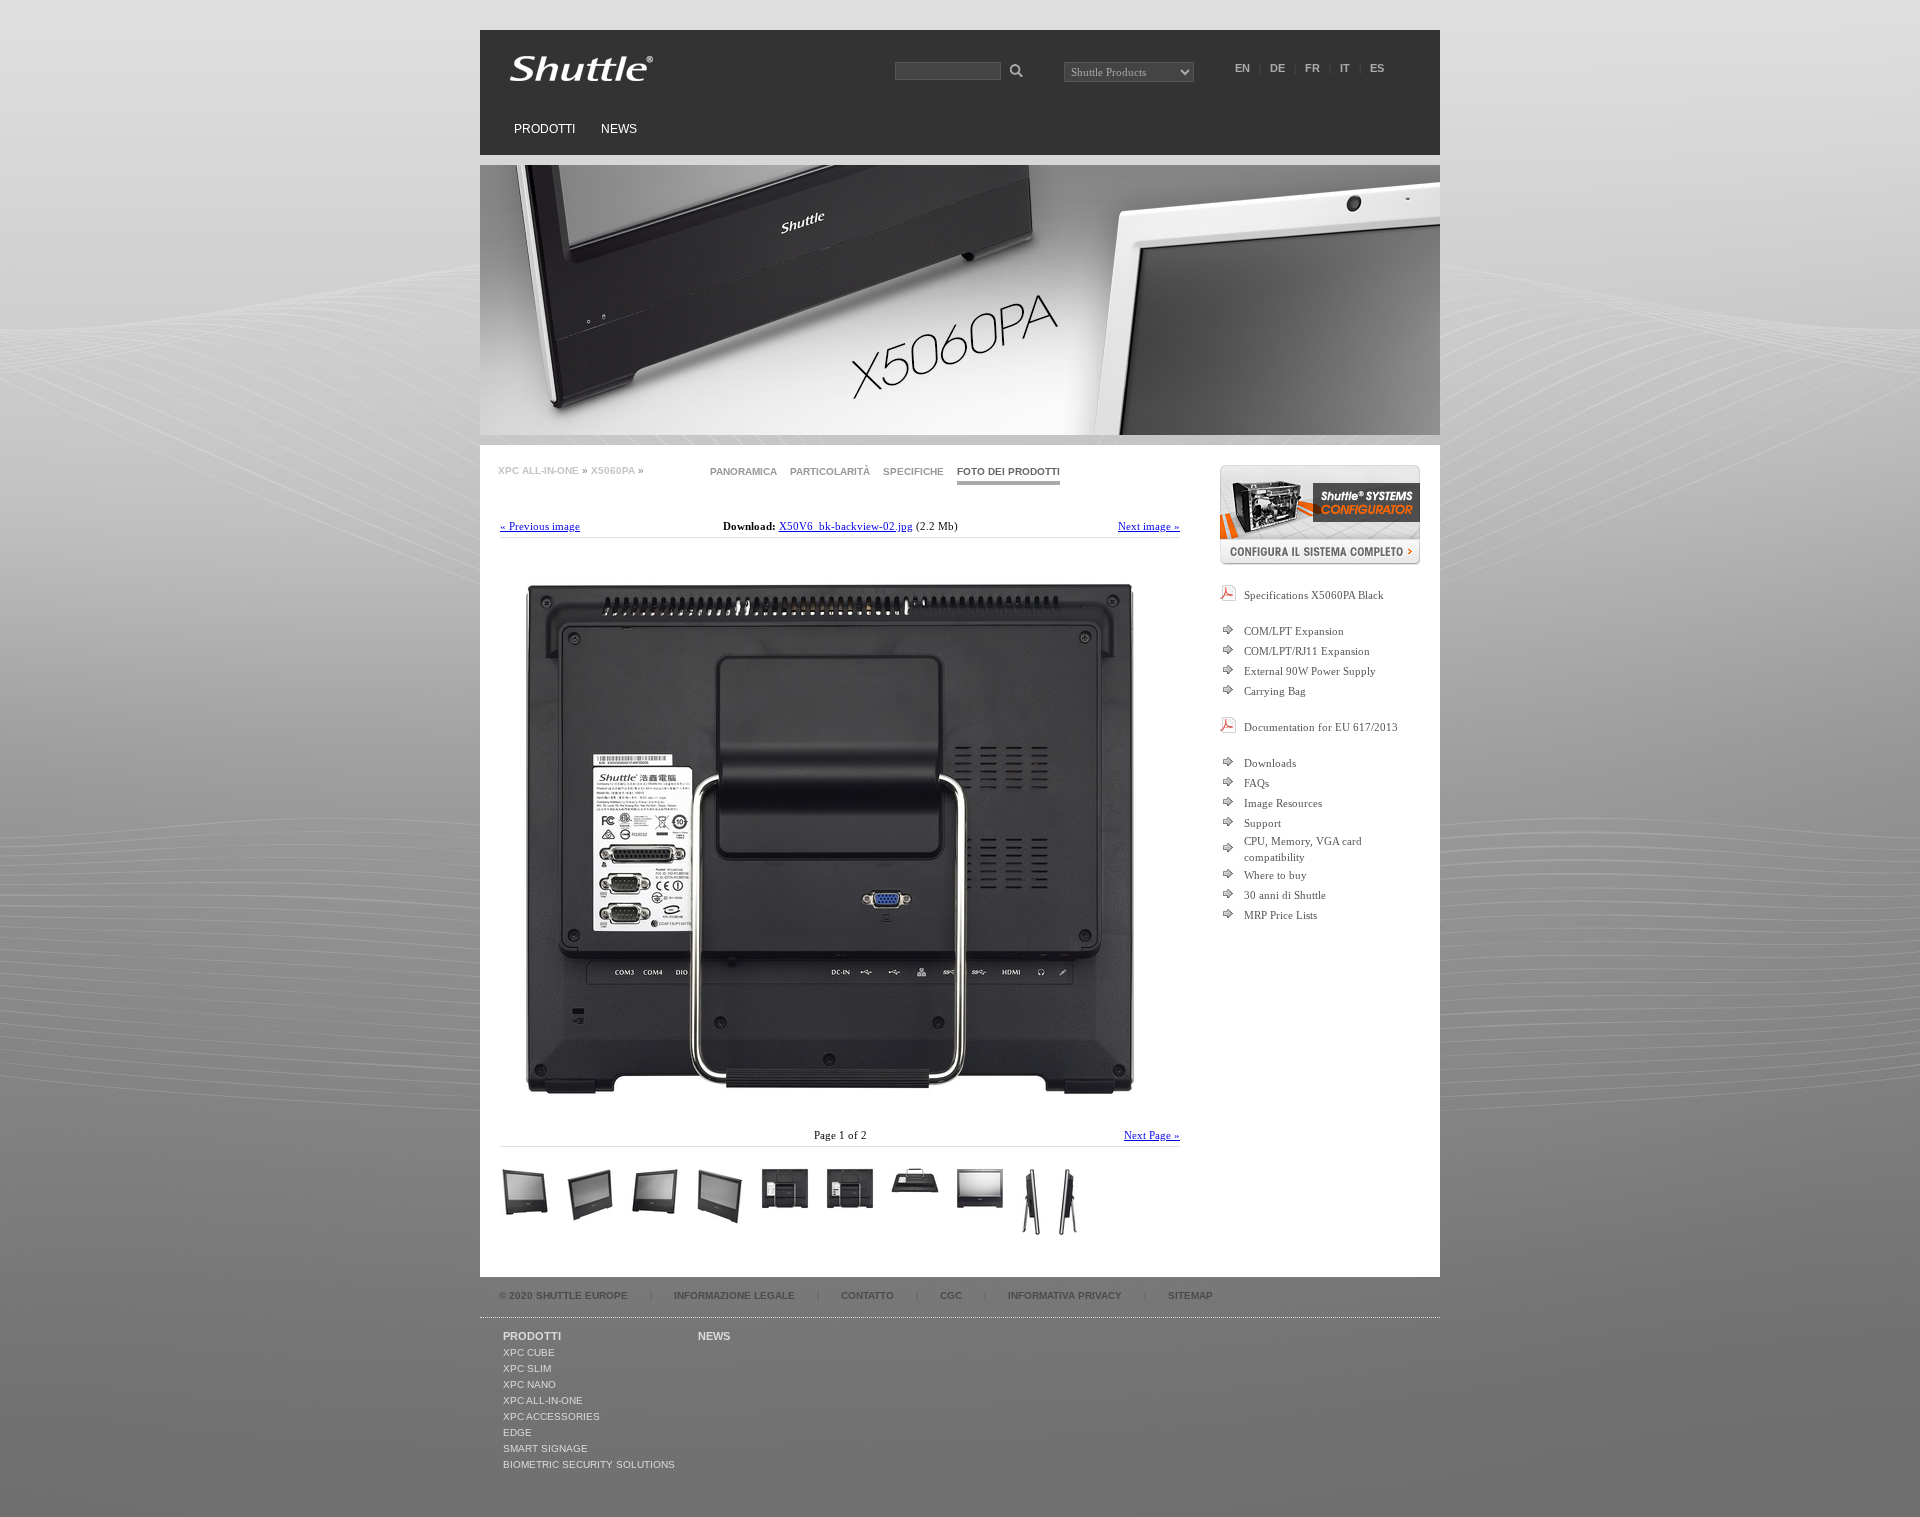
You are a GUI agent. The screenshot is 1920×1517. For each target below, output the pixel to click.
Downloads (1270, 763)
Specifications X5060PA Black (1314, 595)
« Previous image (540, 526)
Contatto (867, 1295)
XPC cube (529, 1352)
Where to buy (1275, 875)
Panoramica (743, 471)
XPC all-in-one (538, 470)
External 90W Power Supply (1310, 671)
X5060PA (613, 470)
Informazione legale (734, 1295)
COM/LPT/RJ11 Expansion (1307, 651)
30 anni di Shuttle (1285, 895)
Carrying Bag (1275, 691)
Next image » (1149, 526)
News (619, 129)
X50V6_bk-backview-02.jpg (846, 526)
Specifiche (913, 471)
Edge (517, 1432)
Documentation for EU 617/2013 (1321, 727)
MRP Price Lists (1280, 915)
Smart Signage (545, 1448)
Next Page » (1152, 1135)
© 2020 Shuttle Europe (563, 1295)
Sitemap (1190, 1295)
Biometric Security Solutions (589, 1464)
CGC (951, 1295)
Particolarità (830, 471)
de (1277, 68)
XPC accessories (551, 1416)
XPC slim (527, 1368)
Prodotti (544, 129)
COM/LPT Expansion (1294, 631)
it (1345, 68)
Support (1262, 823)
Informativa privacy (1065, 1295)
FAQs (1256, 783)
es (1377, 68)
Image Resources (1283, 803)
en (1242, 68)
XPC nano (529, 1384)
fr (1312, 68)
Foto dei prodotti (1008, 471)
